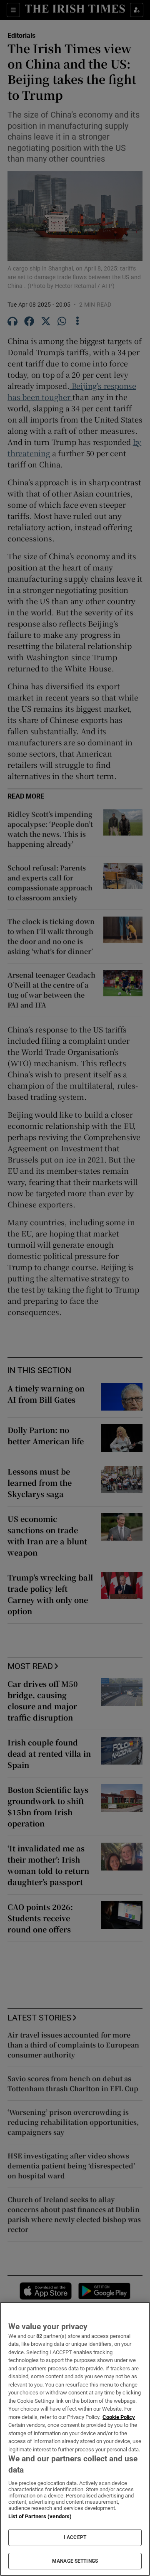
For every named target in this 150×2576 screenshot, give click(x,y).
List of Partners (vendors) (40, 2516)
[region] (75, 2439)
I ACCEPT (75, 2537)
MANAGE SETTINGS (75, 2561)
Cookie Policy (119, 2417)
